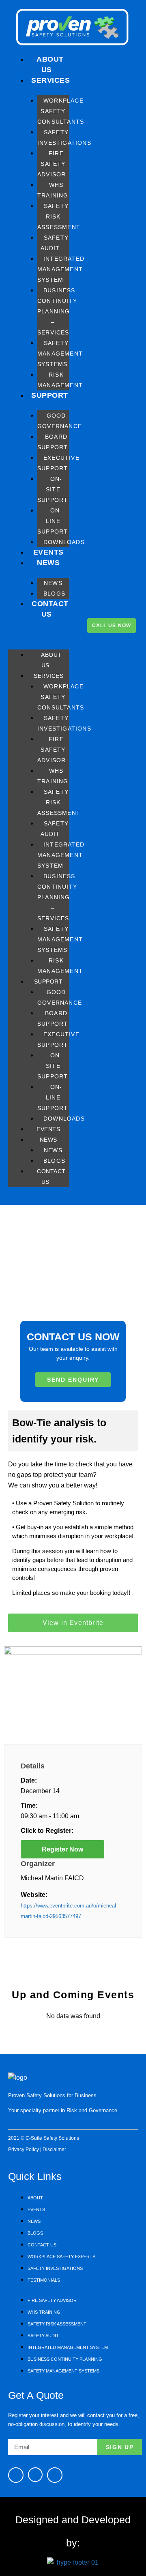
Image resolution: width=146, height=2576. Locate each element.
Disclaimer (54, 2150)
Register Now (62, 1849)
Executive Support (58, 463)
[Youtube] (35, 2475)
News (48, 563)
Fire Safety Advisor (52, 164)
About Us (50, 64)
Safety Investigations (64, 137)
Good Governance (60, 421)
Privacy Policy (24, 2150)
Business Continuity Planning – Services (57, 311)
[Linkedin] (55, 2475)
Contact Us (50, 609)
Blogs (54, 594)
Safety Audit (55, 243)
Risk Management (60, 380)
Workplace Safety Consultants (61, 111)
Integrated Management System (61, 269)
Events (48, 552)
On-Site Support (53, 489)
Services (50, 80)
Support (50, 395)
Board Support (53, 442)
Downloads (64, 542)
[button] (39, 635)
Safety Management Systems (60, 354)
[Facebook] (16, 2475)
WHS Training (53, 190)
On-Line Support (53, 521)
